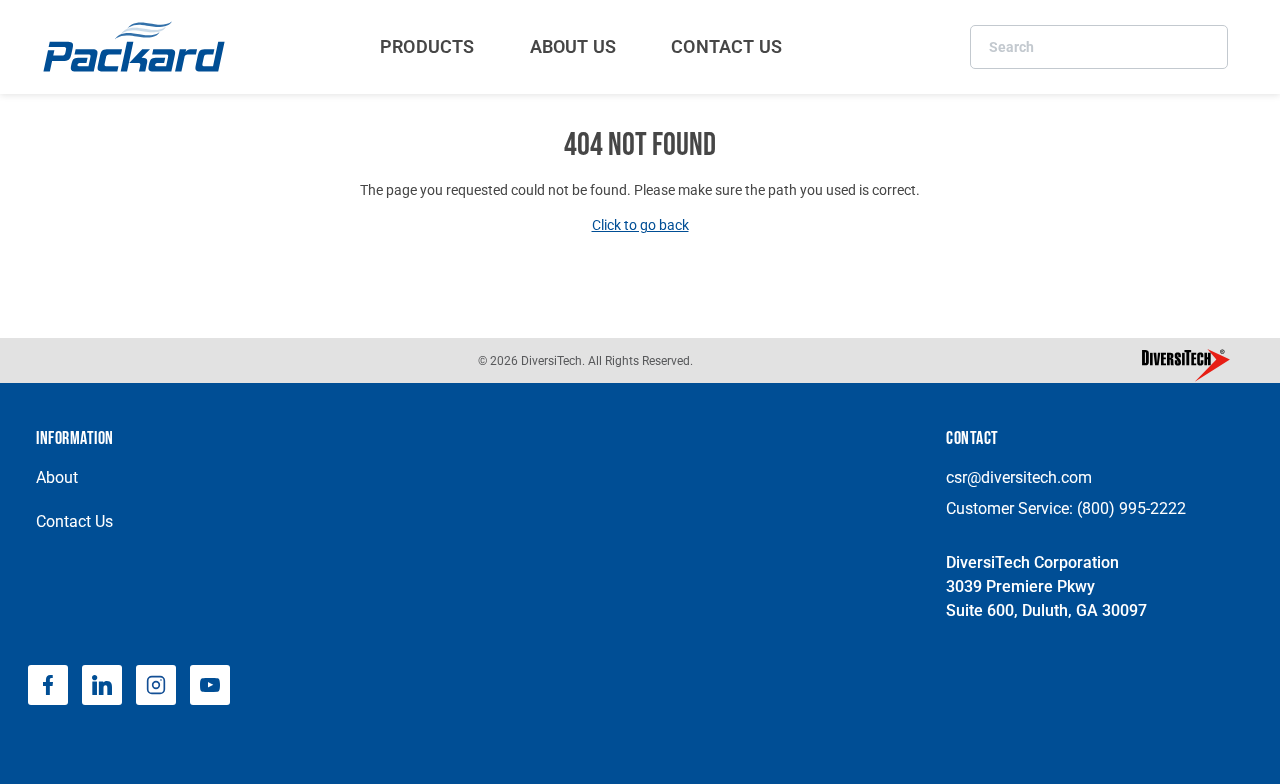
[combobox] (1099, 47)
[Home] (137, 47)
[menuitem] (427, 47)
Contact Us (74, 521)
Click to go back (640, 225)
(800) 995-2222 (1131, 508)
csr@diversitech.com (1019, 477)
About (57, 477)
